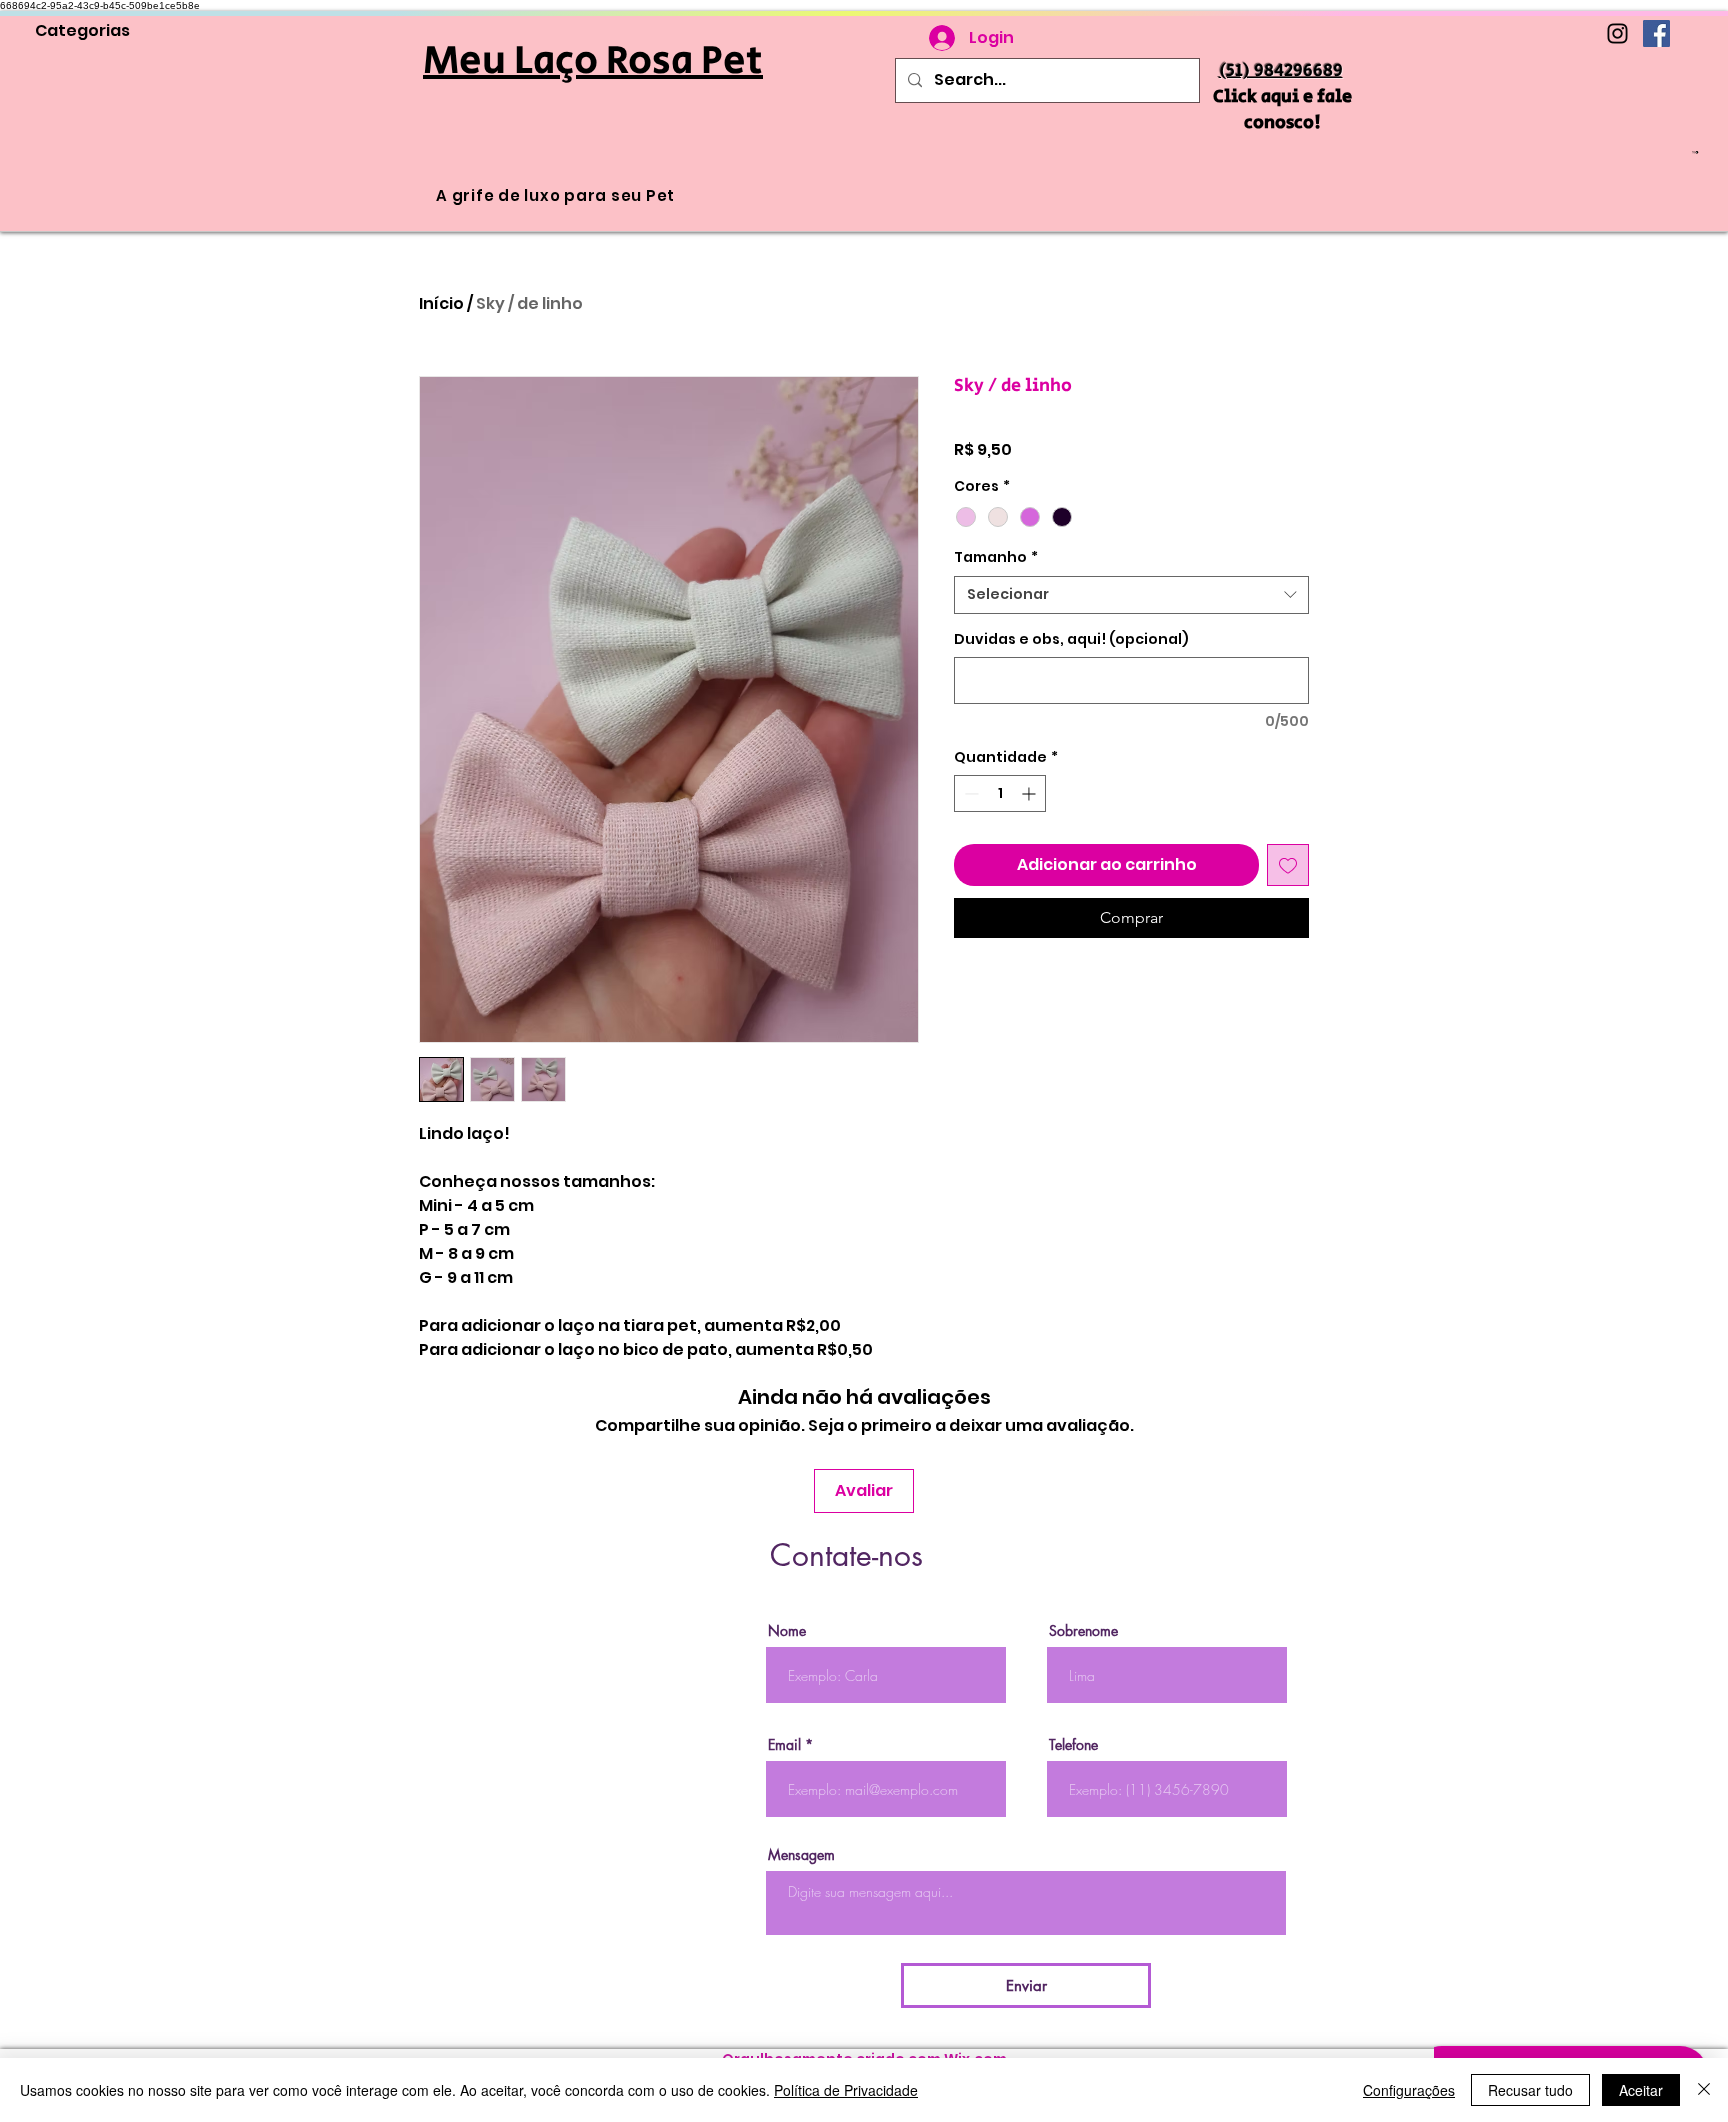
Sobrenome (1083, 1631)
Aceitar (1641, 2090)
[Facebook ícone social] (1656, 33)
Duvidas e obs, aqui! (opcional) (1071, 639)
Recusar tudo (1530, 2090)
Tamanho (996, 557)
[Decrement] (969, 793)
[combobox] (1131, 595)
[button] (1695, 152)
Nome (787, 1631)
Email (784, 1745)
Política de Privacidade (846, 2090)
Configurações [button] (1409, 2090)
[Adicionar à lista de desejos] (1288, 865)
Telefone (1073, 1745)
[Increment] (1030, 793)
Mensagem (801, 1855)
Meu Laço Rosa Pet (593, 61)
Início (441, 303)
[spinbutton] (1000, 793)
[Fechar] (1704, 2090)
